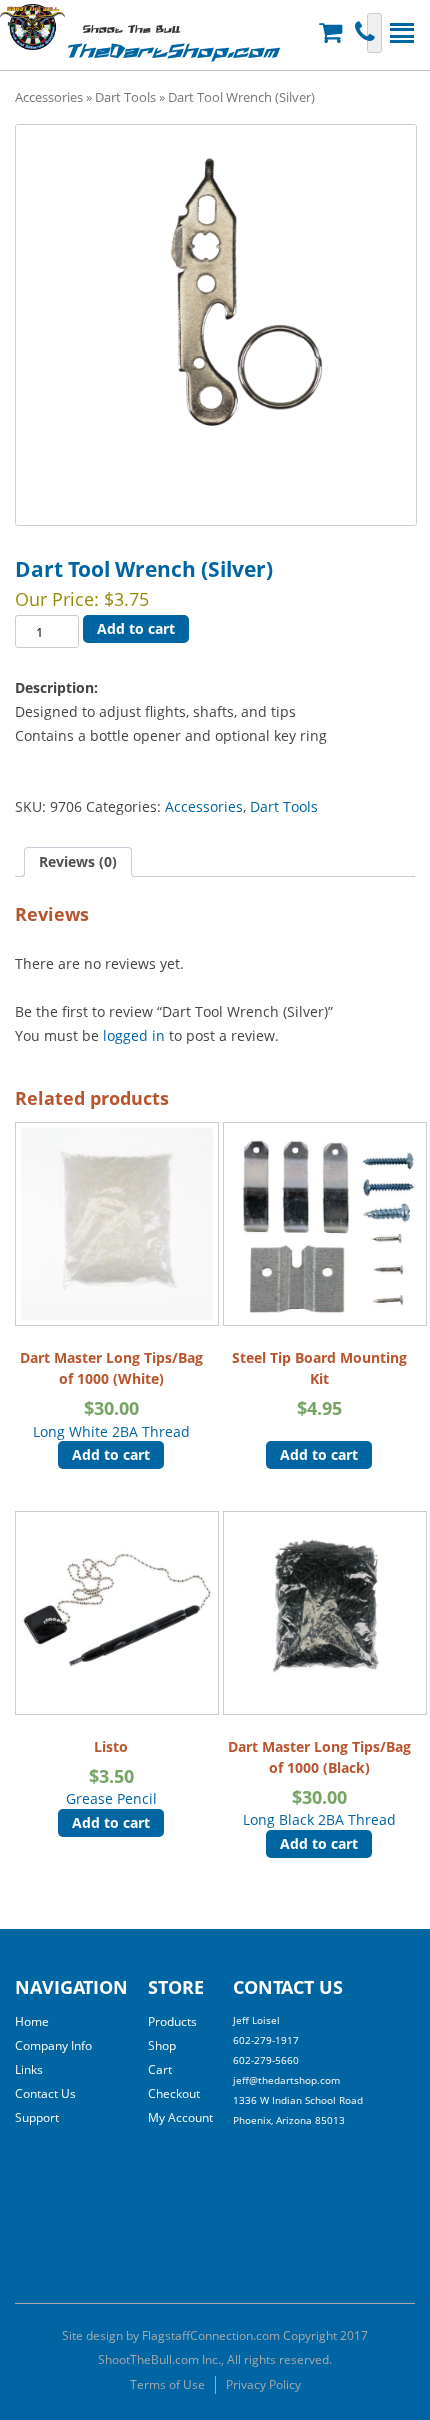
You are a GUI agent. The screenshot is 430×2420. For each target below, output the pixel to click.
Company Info (53, 2045)
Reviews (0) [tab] (78, 861)
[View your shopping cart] (333, 32)
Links (29, 2069)
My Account (180, 2117)
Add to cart (136, 628)
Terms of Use (167, 2384)
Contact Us (45, 2093)
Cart (160, 2069)
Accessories (49, 97)
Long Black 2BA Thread (319, 1783)
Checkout (174, 2093)
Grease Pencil (111, 1772)
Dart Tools (125, 97)
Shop (162, 2045)
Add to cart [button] (111, 1454)
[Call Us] (367, 32)
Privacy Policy (263, 2384)
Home (32, 2021)
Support (37, 2117)
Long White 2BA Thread (111, 1394)
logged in (134, 1035)
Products (172, 2021)
